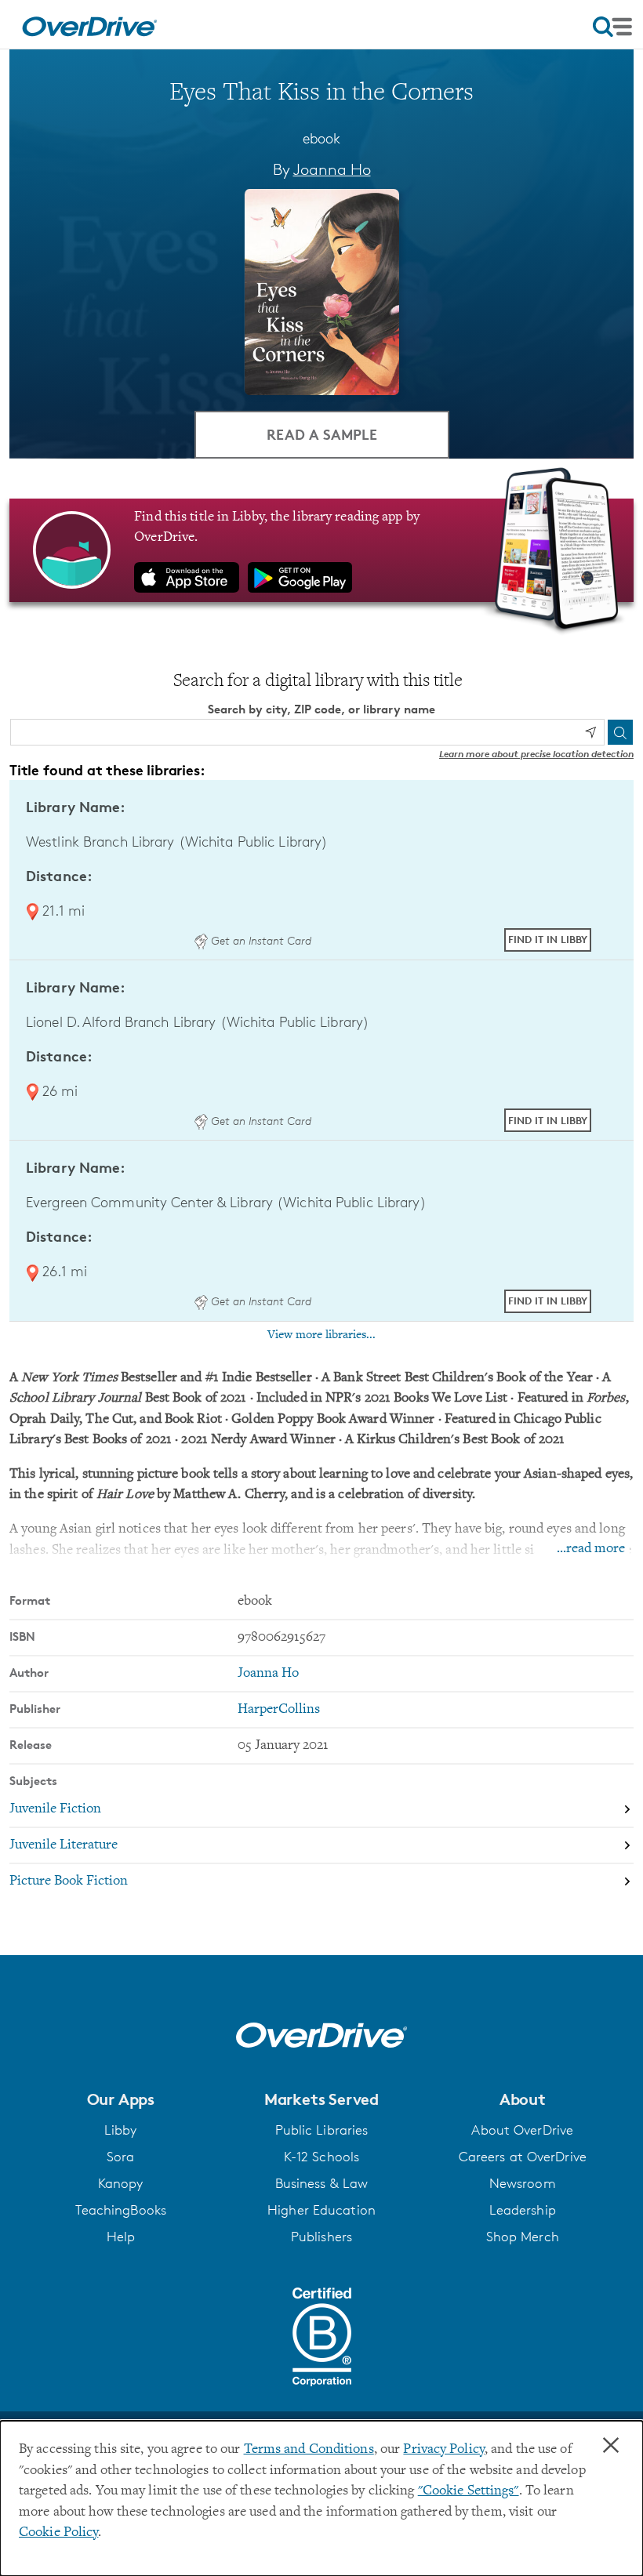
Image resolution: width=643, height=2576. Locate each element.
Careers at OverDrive (523, 2157)
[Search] (620, 732)
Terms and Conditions (309, 2450)
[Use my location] (590, 732)
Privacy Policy (444, 2450)
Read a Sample (322, 434)
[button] (120, 2099)
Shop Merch (523, 2237)
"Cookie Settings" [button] (469, 2491)
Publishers (321, 2237)
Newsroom (523, 2183)
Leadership (523, 2210)
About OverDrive (522, 2130)
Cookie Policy (58, 2533)
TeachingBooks (121, 2210)
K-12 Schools (321, 2157)
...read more (591, 1549)
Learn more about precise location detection (536, 754)
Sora (120, 2157)
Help (121, 2237)
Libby (121, 2130)
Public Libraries (322, 2130)
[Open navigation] (612, 27)
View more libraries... (321, 1335)
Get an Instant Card (259, 940)
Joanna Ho (332, 169)
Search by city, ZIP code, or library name (321, 709)
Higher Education (321, 2210)
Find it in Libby (548, 939)
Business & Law (322, 2183)
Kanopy (121, 2183)
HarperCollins (279, 1710)
